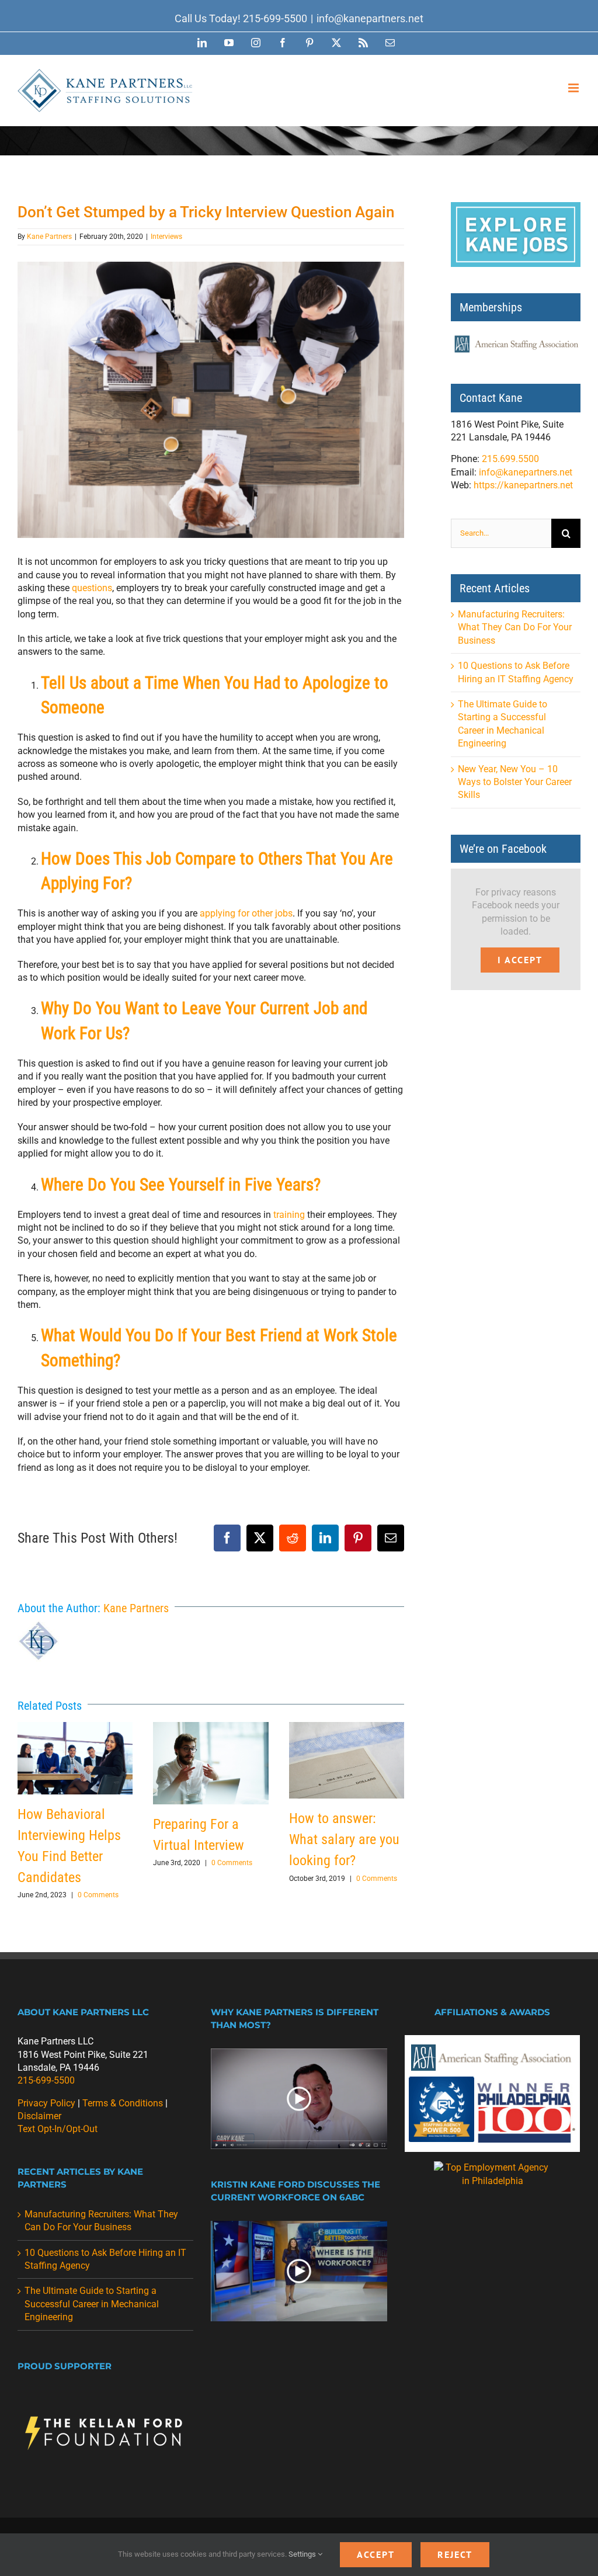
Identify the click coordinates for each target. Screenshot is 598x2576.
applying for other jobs (246, 913)
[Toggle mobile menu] (574, 88)
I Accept (520, 960)
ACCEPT (376, 2554)
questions (92, 588)
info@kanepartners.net (370, 18)
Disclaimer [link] (39, 2116)
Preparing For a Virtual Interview (211, 1763)
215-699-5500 (275, 18)
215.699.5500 (510, 459)
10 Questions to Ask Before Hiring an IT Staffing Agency (105, 2259)
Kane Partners (49, 237)
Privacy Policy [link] (46, 2103)
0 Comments (98, 1895)
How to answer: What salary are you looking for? (346, 1760)
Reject (455, 2554)
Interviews (166, 237)
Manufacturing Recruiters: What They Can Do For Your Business (515, 627)
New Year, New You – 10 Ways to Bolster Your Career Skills (515, 782)
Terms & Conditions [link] (123, 2103)
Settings (303, 2554)
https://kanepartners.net (523, 485)
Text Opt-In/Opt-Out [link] (58, 2129)
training (289, 1215)
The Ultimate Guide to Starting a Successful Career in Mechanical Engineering (92, 2304)
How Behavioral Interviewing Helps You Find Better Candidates (75, 1758)
